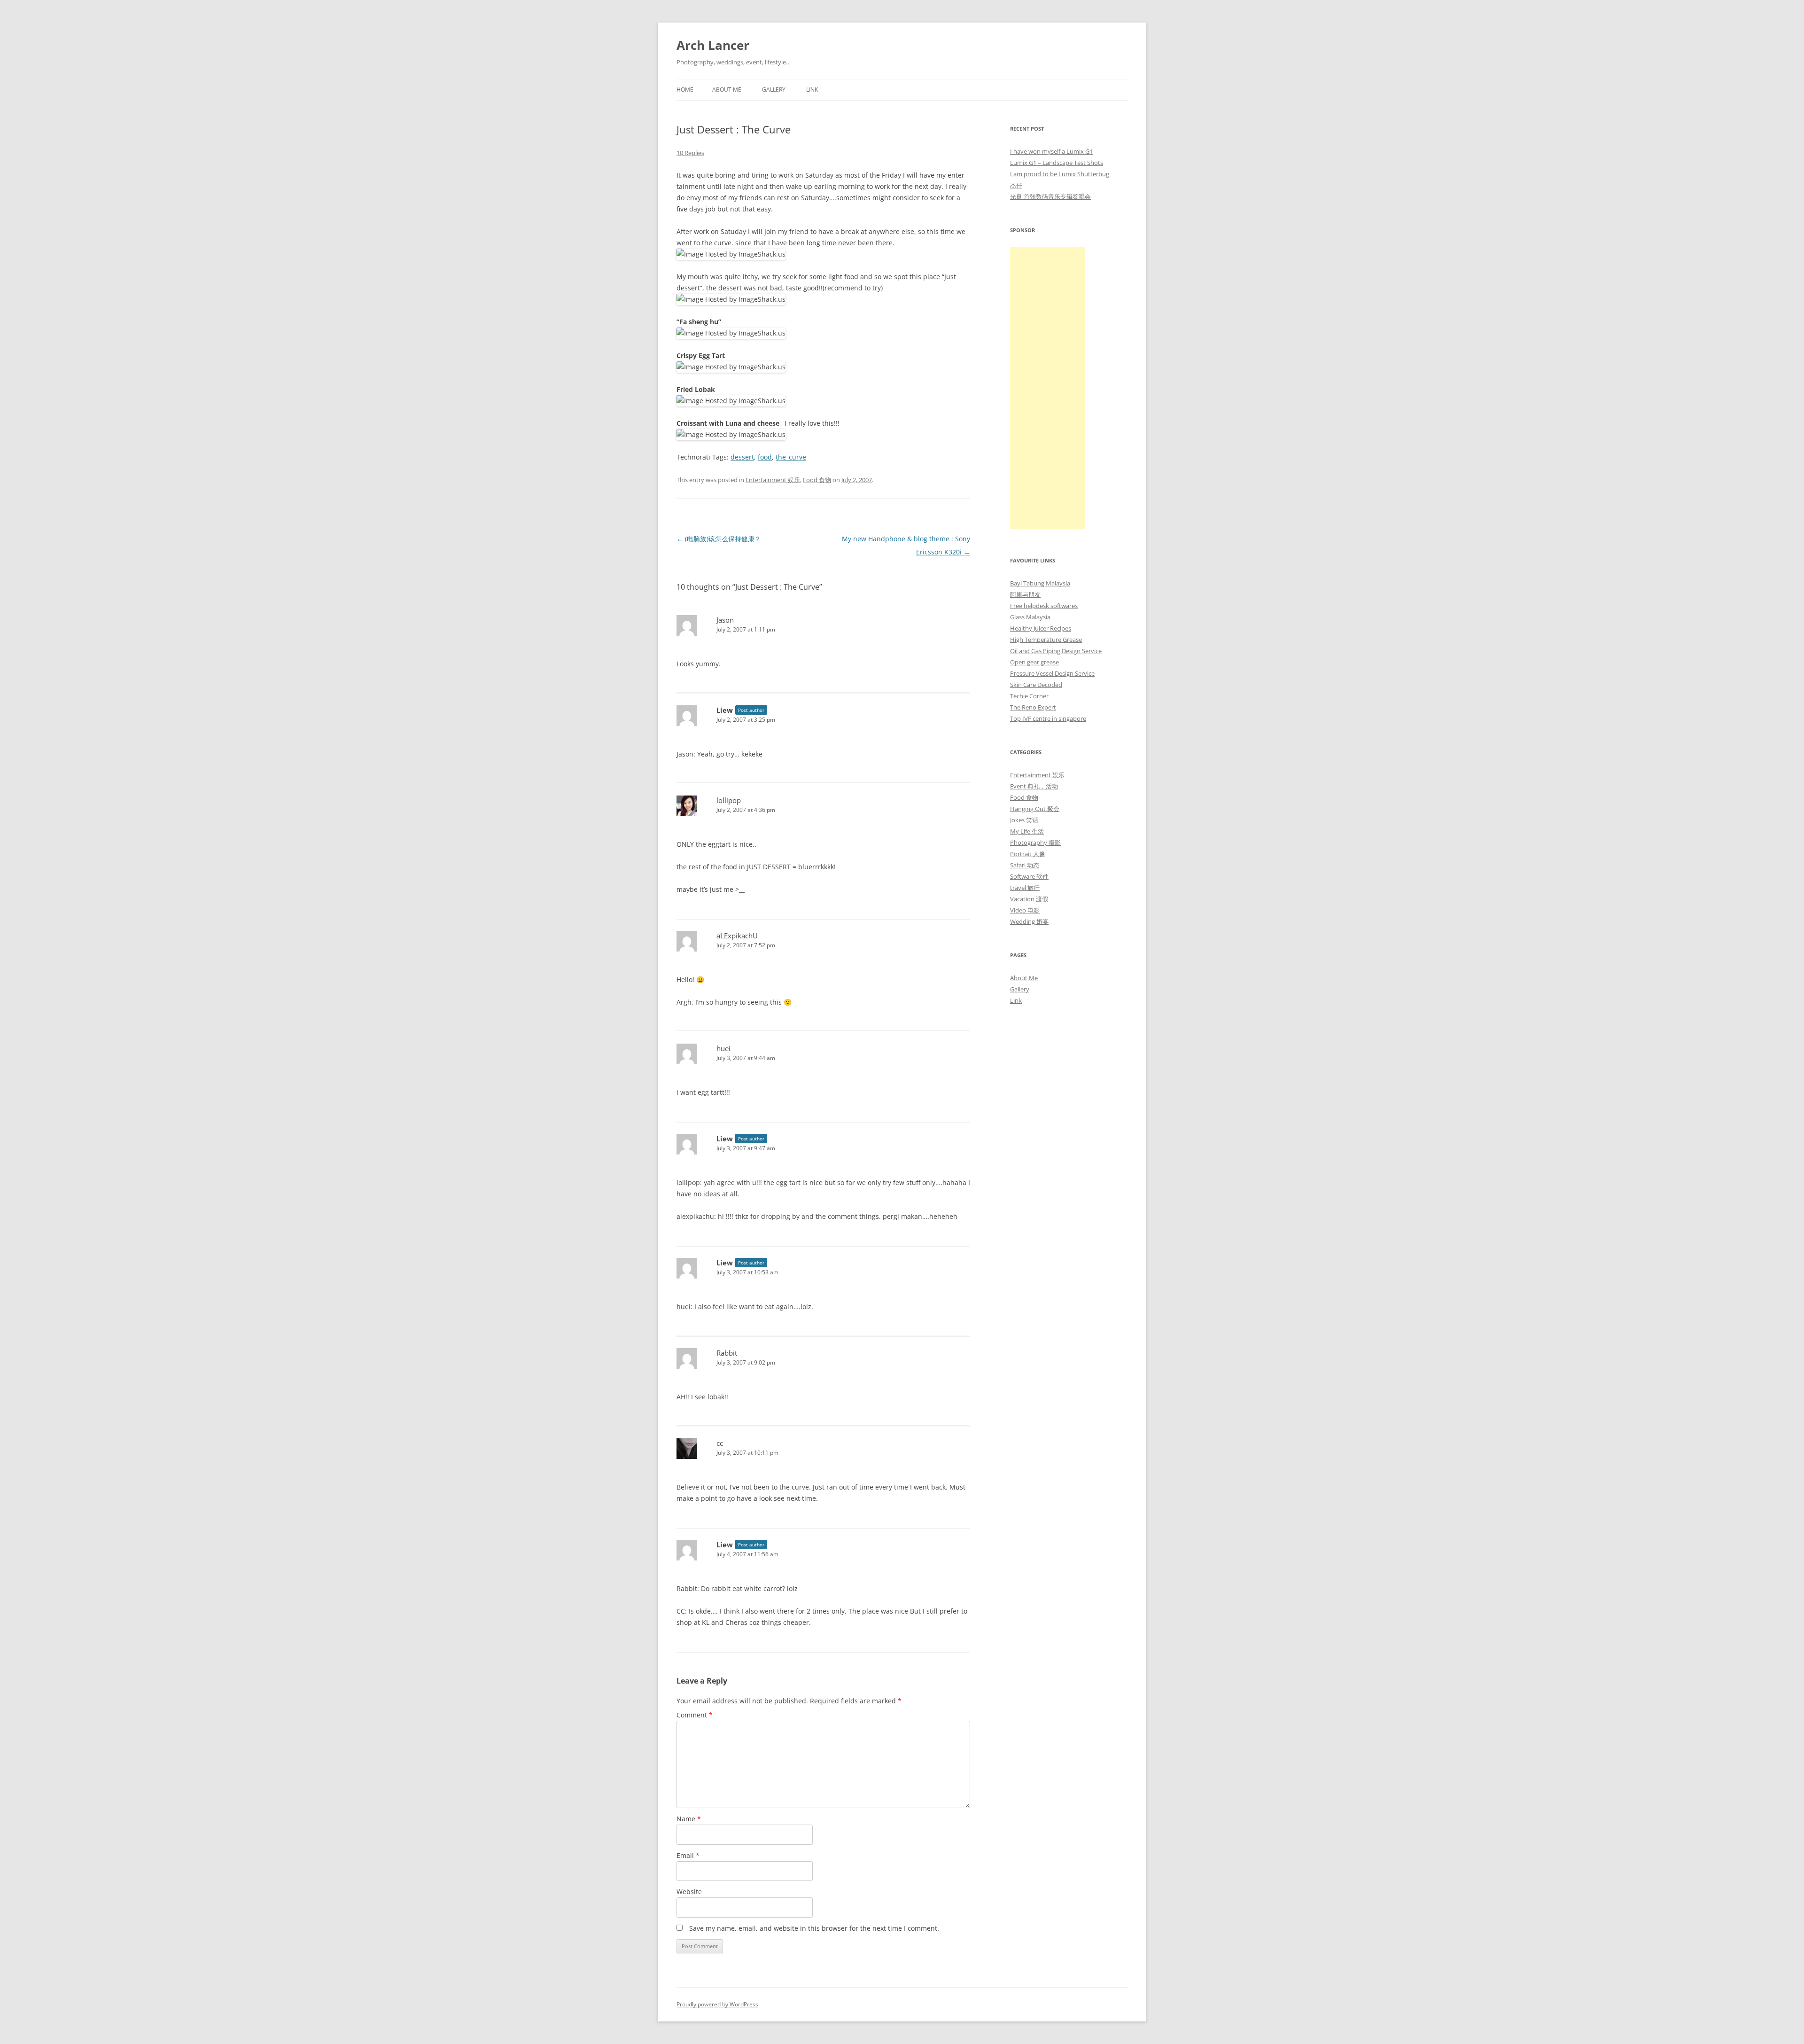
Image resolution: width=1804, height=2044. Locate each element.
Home (685, 90)
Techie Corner (1029, 696)
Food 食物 (817, 480)
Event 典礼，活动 (1034, 786)
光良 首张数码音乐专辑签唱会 (1050, 196)
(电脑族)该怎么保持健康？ (719, 539)
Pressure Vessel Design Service (1052, 673)
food (765, 457)
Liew (725, 710)
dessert (742, 457)
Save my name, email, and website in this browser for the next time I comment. (814, 1928)
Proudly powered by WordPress (717, 2004)
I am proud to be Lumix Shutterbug (1060, 174)
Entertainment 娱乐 (773, 480)
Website (689, 1892)
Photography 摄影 (1035, 843)
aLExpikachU (737, 936)
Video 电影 (1025, 910)
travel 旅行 (1025, 888)
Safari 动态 (1025, 865)
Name (689, 1819)
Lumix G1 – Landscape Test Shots (1057, 163)
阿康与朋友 (1025, 594)
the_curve (791, 457)
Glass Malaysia (1030, 617)
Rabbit (727, 1353)
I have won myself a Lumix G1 (1051, 151)
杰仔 (1016, 185)
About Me (727, 90)
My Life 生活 (1027, 831)
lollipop (729, 800)
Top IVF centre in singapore (1048, 718)
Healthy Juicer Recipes (1041, 628)
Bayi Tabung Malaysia (1040, 583)
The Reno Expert (1033, 707)
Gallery (774, 90)
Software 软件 (1029, 876)
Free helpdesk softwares (1044, 606)
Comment (695, 1715)
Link (812, 90)
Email (688, 1855)
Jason (725, 620)
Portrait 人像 (1028, 854)
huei (723, 1048)
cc (720, 1443)
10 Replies (690, 153)
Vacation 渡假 (1029, 899)
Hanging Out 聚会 (1035, 809)
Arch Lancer (713, 45)
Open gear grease (1034, 662)
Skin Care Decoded (1036, 685)
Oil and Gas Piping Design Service (1056, 651)
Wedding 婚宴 (1029, 921)
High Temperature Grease (1046, 640)
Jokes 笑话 (1024, 820)
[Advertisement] (1048, 388)
